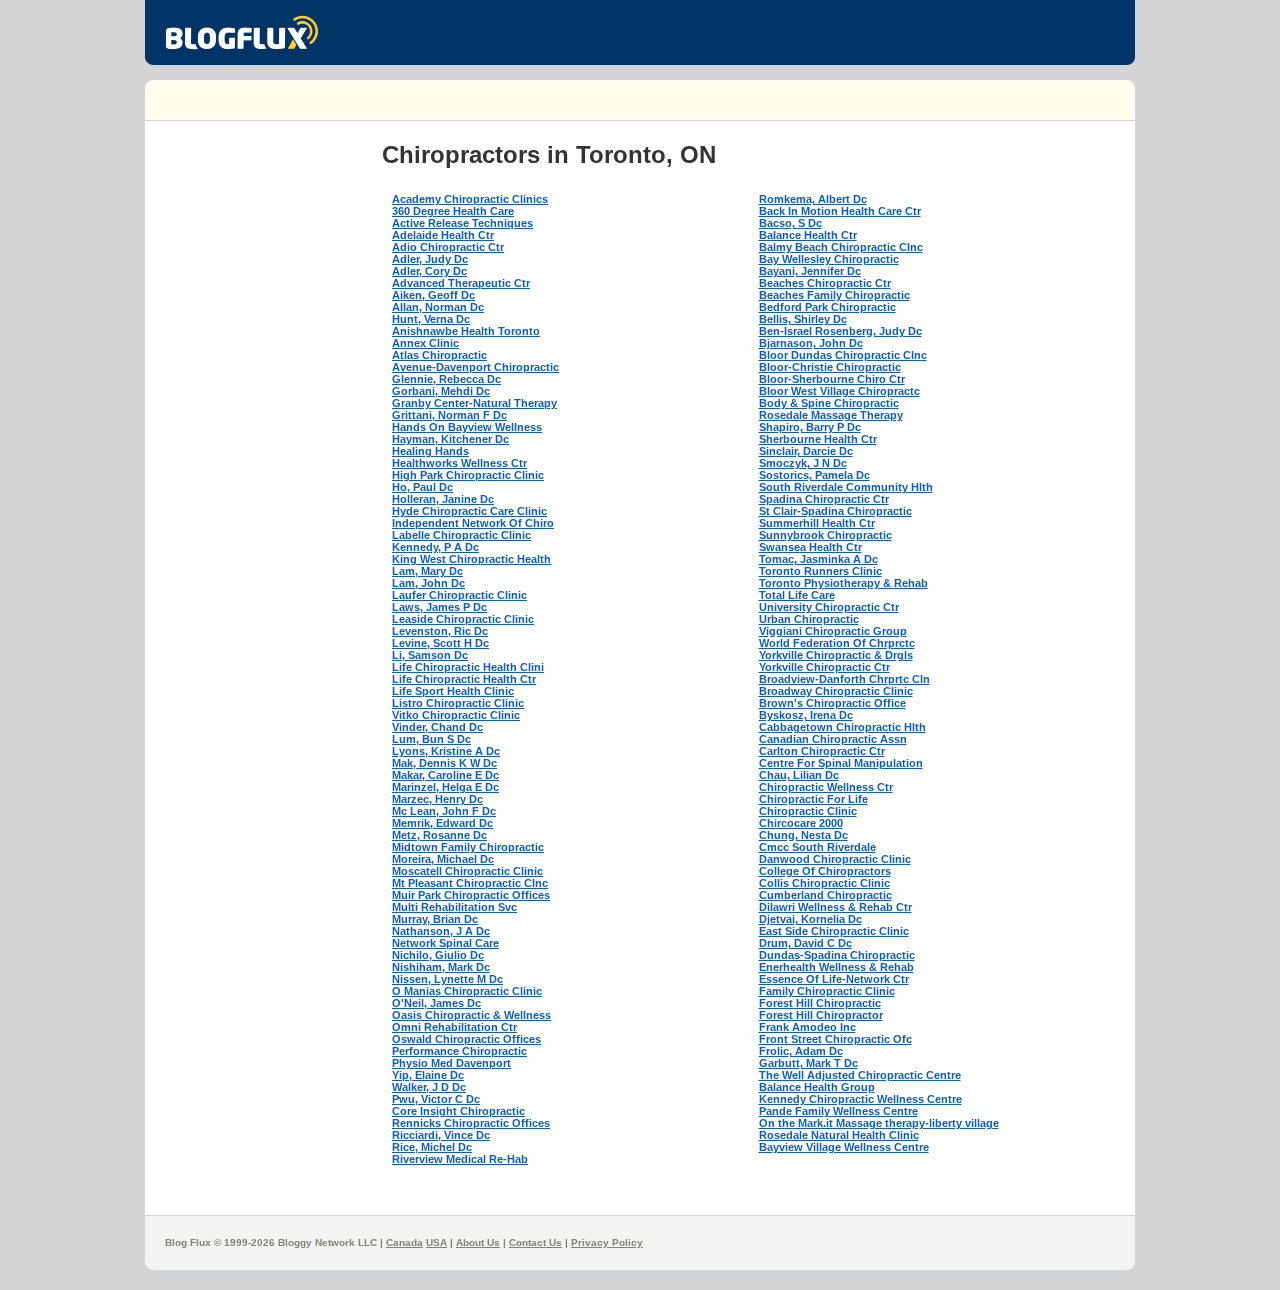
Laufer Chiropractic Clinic (459, 595)
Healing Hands (430, 451)
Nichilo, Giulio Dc (438, 955)
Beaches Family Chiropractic (834, 295)
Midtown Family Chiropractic (468, 847)
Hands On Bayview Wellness (467, 427)
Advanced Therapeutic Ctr (461, 283)
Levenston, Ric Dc (440, 631)
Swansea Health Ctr (810, 547)
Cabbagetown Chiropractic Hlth (842, 727)
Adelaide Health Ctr (443, 235)
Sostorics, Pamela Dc (814, 475)
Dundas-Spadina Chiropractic (837, 955)
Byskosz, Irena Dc (806, 715)
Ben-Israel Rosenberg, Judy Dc (840, 331)
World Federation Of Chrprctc (837, 643)
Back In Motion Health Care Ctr (840, 211)
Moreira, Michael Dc (443, 859)
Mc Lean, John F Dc (444, 811)
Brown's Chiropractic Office (832, 703)
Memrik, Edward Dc (442, 823)
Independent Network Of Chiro (473, 523)
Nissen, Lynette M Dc (447, 979)
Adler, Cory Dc (429, 271)
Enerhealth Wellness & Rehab (836, 967)
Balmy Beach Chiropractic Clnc (841, 247)
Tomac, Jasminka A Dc (818, 559)
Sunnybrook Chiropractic (825, 535)
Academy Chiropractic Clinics (470, 199)
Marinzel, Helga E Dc (445, 787)
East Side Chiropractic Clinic (834, 931)
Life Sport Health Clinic (453, 691)
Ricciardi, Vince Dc (441, 1135)
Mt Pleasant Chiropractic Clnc (470, 883)
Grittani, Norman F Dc (449, 415)
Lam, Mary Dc (427, 571)
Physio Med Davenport (451, 1063)
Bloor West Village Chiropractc (839, 391)
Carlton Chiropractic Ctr (822, 751)
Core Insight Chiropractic (458, 1111)
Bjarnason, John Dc (811, 343)
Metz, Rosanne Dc (439, 835)
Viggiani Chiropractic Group (833, 631)
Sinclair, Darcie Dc (806, 451)
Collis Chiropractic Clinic (824, 883)
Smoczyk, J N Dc (803, 463)
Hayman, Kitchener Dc (450, 439)
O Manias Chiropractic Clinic (467, 991)
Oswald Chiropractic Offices (466, 1039)
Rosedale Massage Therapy (831, 415)
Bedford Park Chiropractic (827, 307)
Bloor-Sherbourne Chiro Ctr (832, 379)
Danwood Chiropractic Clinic (835, 859)
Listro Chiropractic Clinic (458, 703)
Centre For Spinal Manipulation (841, 763)
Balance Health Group (817, 1087)
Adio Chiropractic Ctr (448, 247)
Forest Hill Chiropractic (820, 1003)
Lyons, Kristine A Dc (446, 751)
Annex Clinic (425, 343)
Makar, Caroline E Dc (445, 775)
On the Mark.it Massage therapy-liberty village (879, 1123)
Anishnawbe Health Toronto (466, 331)
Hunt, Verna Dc (431, 319)
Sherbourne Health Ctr (818, 439)
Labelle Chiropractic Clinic (461, 535)
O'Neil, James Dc (436, 1003)
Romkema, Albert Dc (813, 199)
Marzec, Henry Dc (437, 799)
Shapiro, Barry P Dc (810, 427)
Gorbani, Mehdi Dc (441, 391)
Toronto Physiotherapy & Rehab (843, 583)
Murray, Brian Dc (435, 919)
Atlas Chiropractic (439, 355)
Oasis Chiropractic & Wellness (471, 1015)
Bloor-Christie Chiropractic (830, 367)
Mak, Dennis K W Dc (444, 763)
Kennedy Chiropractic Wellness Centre (860, 1099)
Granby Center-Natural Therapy (474, 403)
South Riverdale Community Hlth (846, 487)
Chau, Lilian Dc (799, 775)
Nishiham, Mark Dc (441, 967)
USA (436, 1242)
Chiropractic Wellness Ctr (826, 787)
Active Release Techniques (462, 223)
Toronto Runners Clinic (820, 571)
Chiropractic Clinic (808, 811)
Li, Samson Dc (430, 655)
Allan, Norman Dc (438, 307)
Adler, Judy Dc (430, 259)
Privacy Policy (607, 1242)
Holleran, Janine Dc (443, 499)
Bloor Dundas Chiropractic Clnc (843, 355)
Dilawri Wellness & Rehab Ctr (835, 907)
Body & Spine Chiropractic (829, 403)
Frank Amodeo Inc (807, 1027)
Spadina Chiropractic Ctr (824, 499)
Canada (404, 1242)
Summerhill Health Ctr (817, 523)
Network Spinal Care (445, 943)
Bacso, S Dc (790, 223)
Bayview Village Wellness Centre (844, 1147)
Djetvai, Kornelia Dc (810, 919)
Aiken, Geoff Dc (433, 295)
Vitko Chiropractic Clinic (456, 715)
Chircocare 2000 (801, 823)
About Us (478, 1242)
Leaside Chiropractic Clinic (463, 619)
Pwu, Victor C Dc (436, 1099)
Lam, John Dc (428, 583)
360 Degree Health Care (453, 211)
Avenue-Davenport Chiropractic (475, 367)
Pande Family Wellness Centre (838, 1111)
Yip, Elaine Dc (428, 1075)
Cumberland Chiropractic (825, 895)
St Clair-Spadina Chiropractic (835, 511)
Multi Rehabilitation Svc (454, 907)
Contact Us (535, 1242)
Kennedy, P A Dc (435, 547)
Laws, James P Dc (439, 607)
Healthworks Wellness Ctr (459, 463)
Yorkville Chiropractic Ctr (824, 667)
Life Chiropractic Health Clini (468, 667)
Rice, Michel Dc (432, 1147)
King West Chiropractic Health (471, 559)
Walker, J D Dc (429, 1087)
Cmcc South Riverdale (817, 847)
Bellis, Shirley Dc (803, 319)
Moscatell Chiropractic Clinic (467, 871)
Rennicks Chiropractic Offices (471, 1123)
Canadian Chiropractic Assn (833, 739)
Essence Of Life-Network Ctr (834, 979)
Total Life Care (797, 595)
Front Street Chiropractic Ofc (835, 1039)
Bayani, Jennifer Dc (810, 271)
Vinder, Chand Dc (437, 727)
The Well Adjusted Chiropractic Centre (860, 1075)
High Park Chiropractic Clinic (468, 475)
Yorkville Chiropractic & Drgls (836, 655)
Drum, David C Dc (805, 943)
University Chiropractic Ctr (829, 607)
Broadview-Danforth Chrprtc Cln (844, 679)
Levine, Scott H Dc (440, 643)
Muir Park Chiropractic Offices (471, 895)
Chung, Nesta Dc (803, 835)
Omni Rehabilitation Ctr (454, 1027)
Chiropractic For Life (813, 799)
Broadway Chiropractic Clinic (836, 691)
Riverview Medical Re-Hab (460, 1159)
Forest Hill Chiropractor (821, 1015)
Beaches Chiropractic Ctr (825, 283)
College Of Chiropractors (825, 871)
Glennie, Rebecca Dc (446, 379)
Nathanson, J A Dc (441, 931)
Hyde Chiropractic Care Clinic (469, 511)
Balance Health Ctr (808, 235)
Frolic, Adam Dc (801, 1051)
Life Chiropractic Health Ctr (464, 679)
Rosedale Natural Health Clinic (839, 1135)
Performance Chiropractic (459, 1051)
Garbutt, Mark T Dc (808, 1063)
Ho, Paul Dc (422, 487)
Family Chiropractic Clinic (827, 991)
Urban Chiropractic (809, 619)
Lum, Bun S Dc (431, 739)
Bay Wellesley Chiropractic (829, 259)
